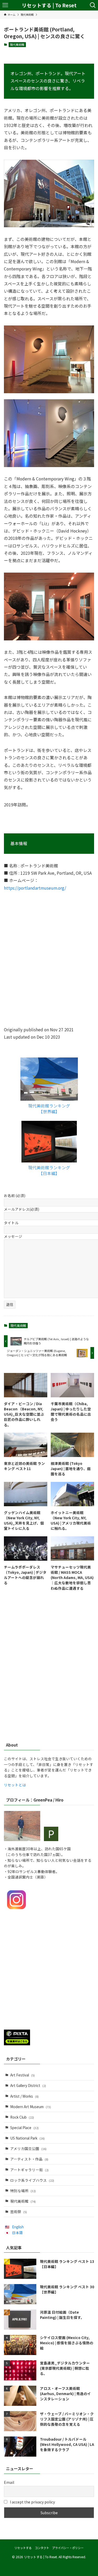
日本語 (18, 2232)
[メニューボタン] (5, 5)
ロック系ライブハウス (32, 2180)
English (18, 2227)
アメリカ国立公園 (28, 2148)
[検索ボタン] (93, 5)
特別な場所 (23, 2191)
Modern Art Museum (31, 2107)
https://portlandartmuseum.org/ (35, 888)
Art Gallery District (28, 2085)
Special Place (24, 2128)
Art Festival (22, 2075)
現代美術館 (17, 45)
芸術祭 (19, 2212)
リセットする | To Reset (49, 5)
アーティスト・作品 (29, 2159)
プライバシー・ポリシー (68, 2548)
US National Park (27, 2138)
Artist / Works (24, 2096)
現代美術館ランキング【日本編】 (49, 1170)
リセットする (23, 2548)
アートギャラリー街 (29, 2170)
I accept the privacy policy (32, 2502)
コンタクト (42, 2548)
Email (9, 2482)
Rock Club (22, 2117)
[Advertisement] (49, 1680)
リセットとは (15, 1785)
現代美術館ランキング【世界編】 (49, 1109)
